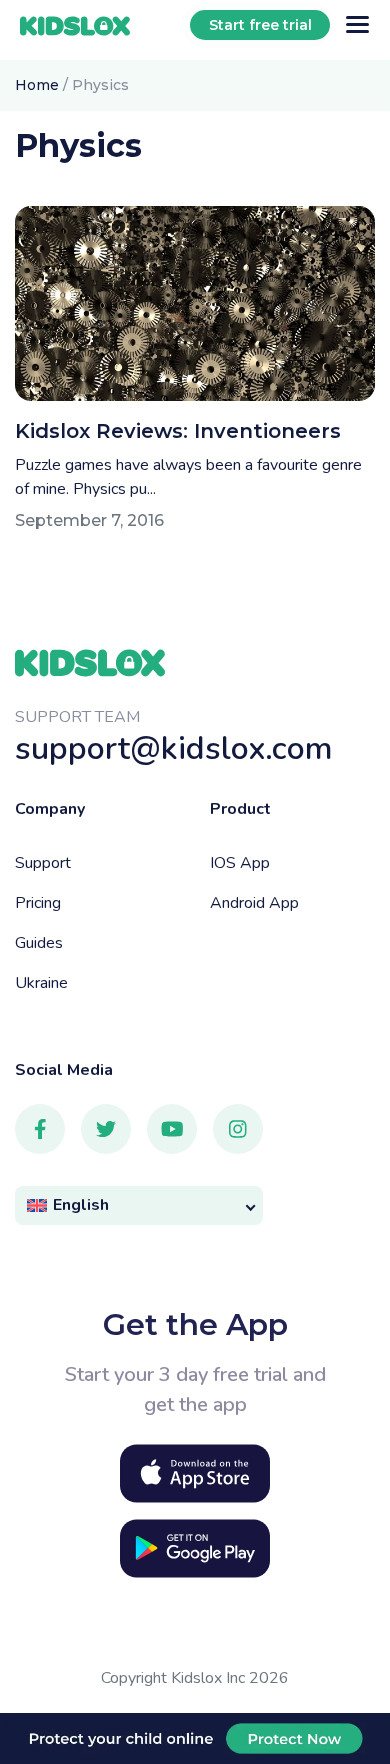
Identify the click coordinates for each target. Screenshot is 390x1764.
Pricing (38, 903)
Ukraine (41, 983)
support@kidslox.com (174, 748)
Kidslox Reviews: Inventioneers (178, 431)
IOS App (240, 863)
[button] (139, 1205)
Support (43, 863)
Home (37, 85)
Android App (254, 903)
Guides (39, 943)
